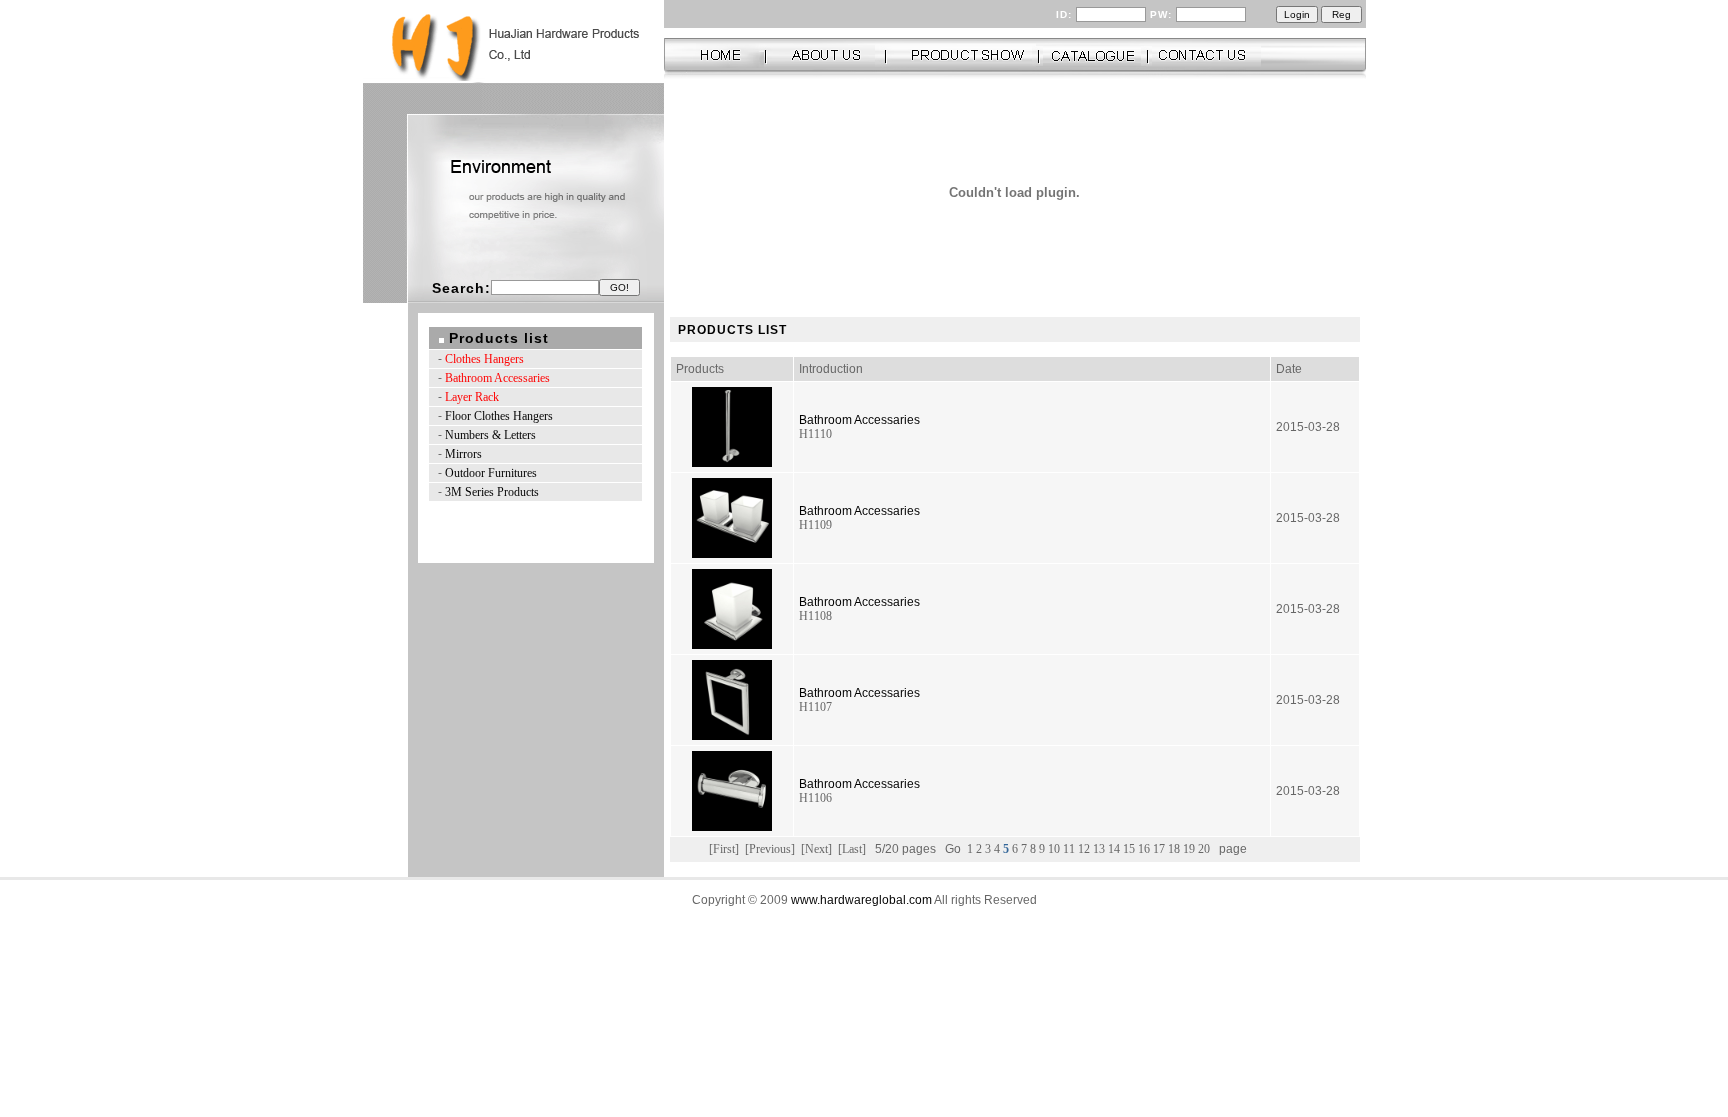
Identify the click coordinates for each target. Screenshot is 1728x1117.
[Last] (852, 849)
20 (1205, 849)
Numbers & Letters (490, 435)
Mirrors (463, 454)
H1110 (815, 434)
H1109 (815, 525)
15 (1130, 849)
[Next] (816, 849)
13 (1100, 849)
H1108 (815, 616)
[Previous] (770, 849)
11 (1070, 849)
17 (1160, 849)
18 (1175, 849)
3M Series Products (492, 492)
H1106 (815, 798)
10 (1055, 849)
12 (1085, 849)
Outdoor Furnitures (491, 473)
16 (1145, 849)
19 (1190, 849)
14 (1115, 849)
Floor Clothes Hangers (499, 416)
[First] (724, 849)
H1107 (815, 707)
